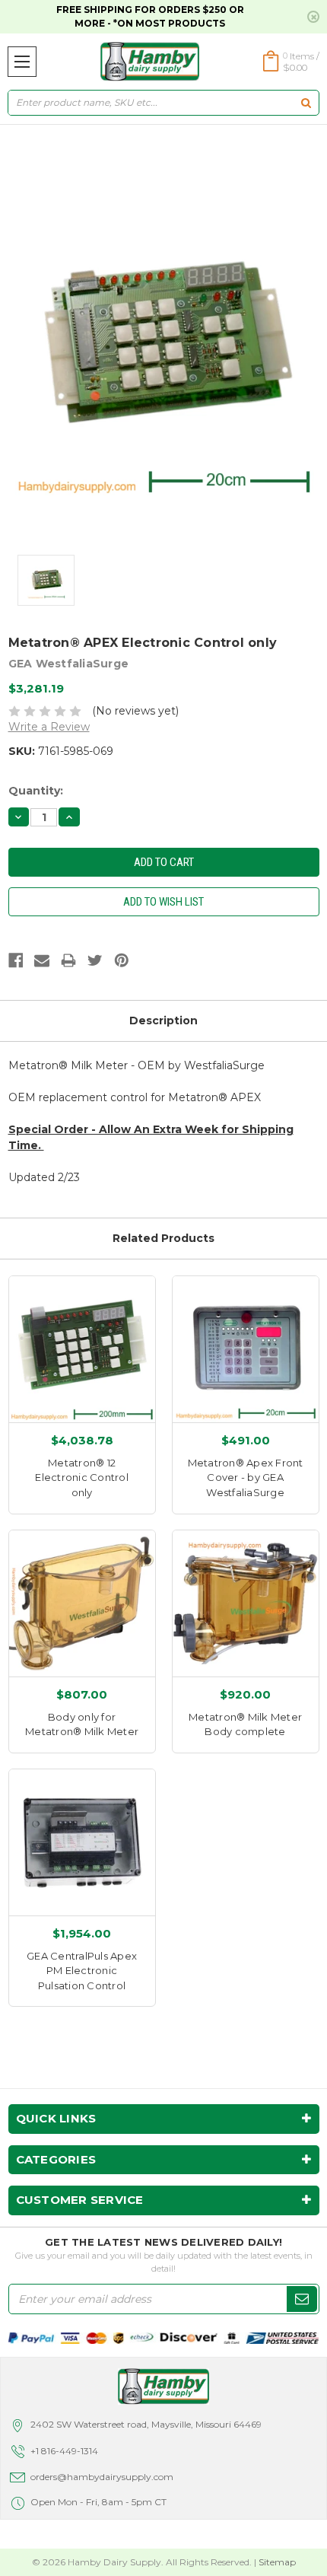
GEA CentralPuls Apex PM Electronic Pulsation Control (82, 1971)
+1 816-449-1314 (64, 2451)
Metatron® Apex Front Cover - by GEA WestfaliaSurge (246, 1477)
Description (163, 1021)
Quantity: (36, 791)
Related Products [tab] (163, 1238)
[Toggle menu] (22, 62)
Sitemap (277, 2562)
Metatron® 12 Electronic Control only (82, 1477)
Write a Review (49, 727)
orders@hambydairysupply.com (102, 2477)
